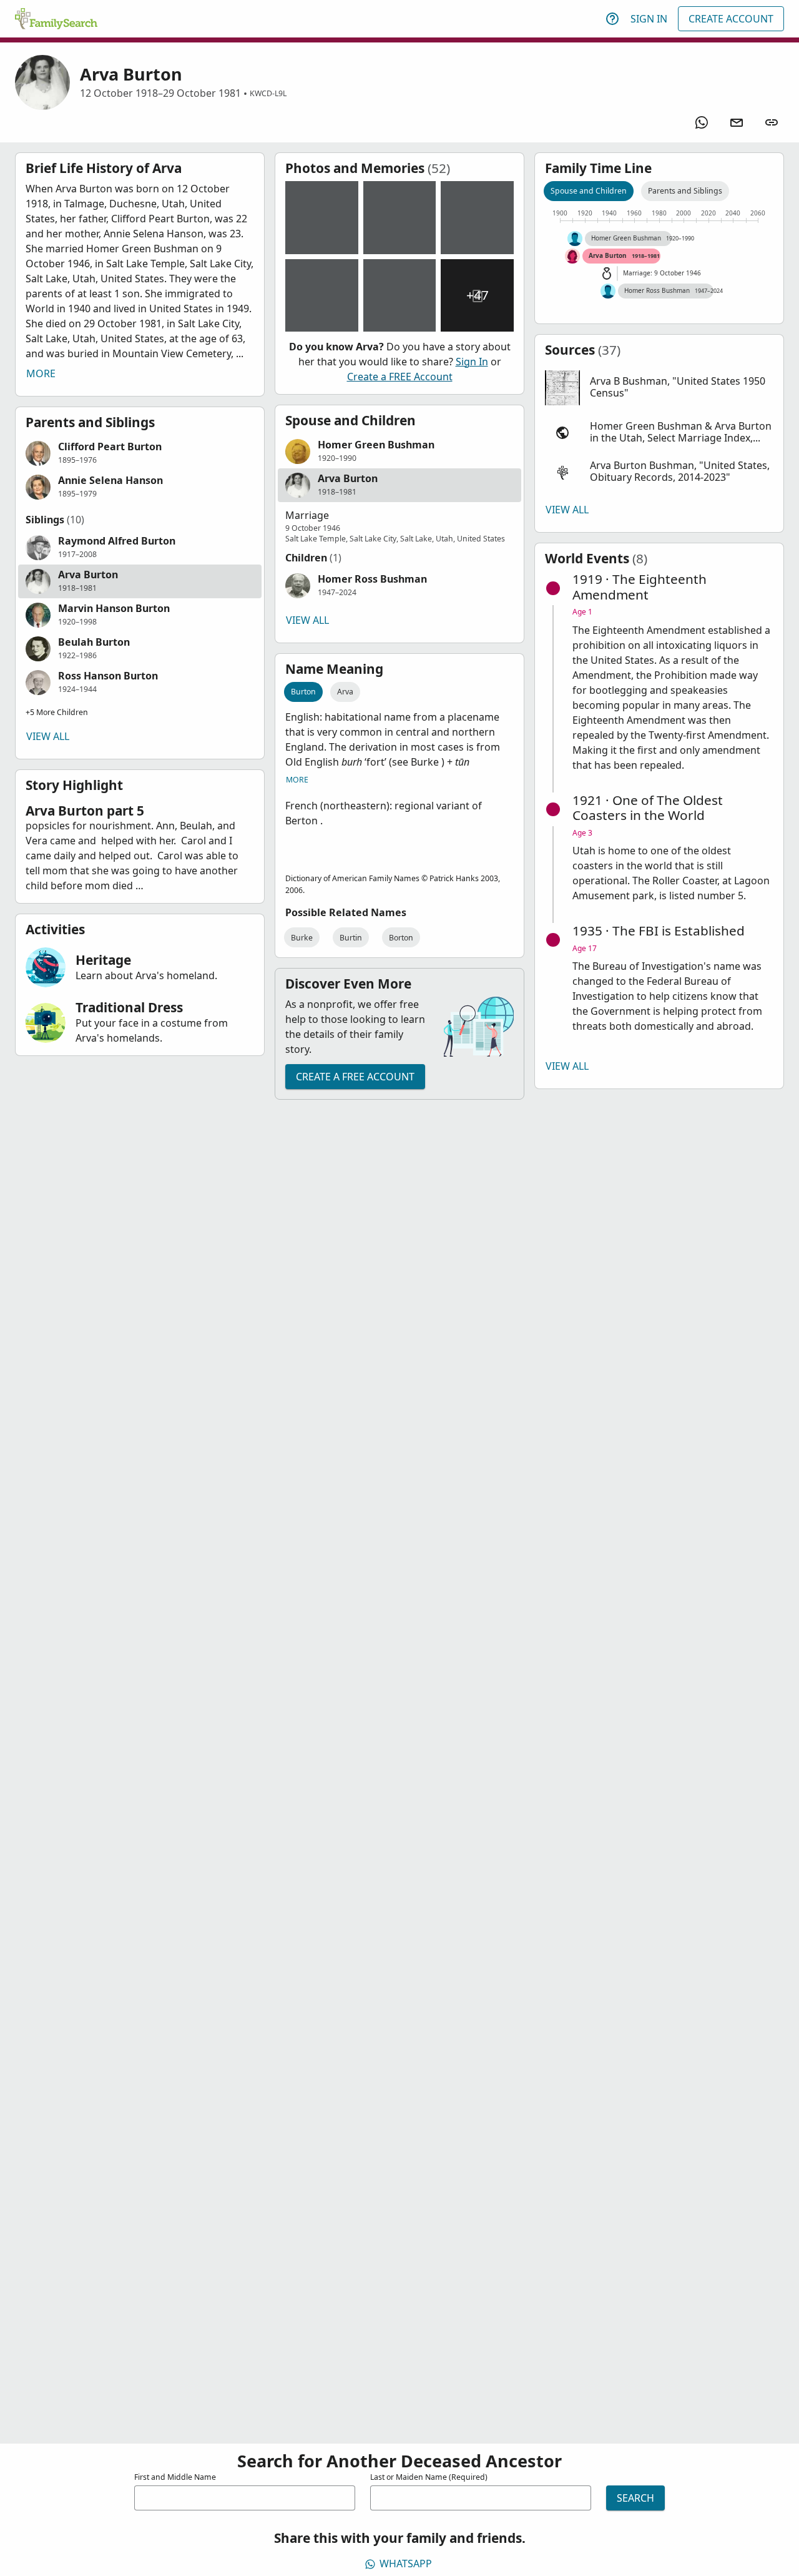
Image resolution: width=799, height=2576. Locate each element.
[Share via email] (737, 122)
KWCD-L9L (268, 93)
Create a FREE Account (400, 377)
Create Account (731, 19)
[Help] (612, 19)
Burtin (351, 938)
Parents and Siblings (685, 191)
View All (48, 736)
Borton (401, 938)
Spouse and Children (589, 191)
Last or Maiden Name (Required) (429, 2477)
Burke (302, 938)
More (41, 373)
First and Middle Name (175, 2477)
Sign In (649, 19)
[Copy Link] (772, 122)
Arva (345, 692)
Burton (303, 692)
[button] (140, 453)
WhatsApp (406, 2564)
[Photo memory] (322, 218)
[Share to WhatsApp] (702, 122)
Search (635, 2498)
